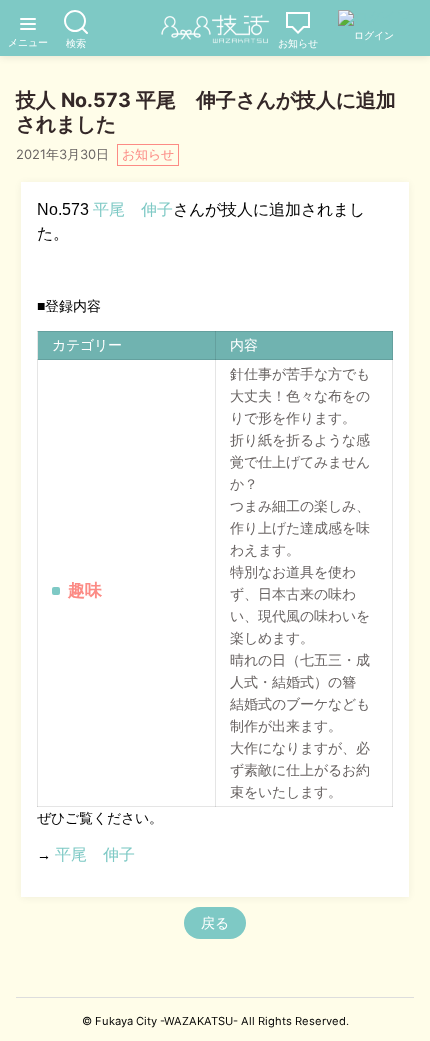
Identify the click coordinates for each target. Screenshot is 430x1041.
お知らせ (148, 154)
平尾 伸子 (133, 209)
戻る (215, 922)
